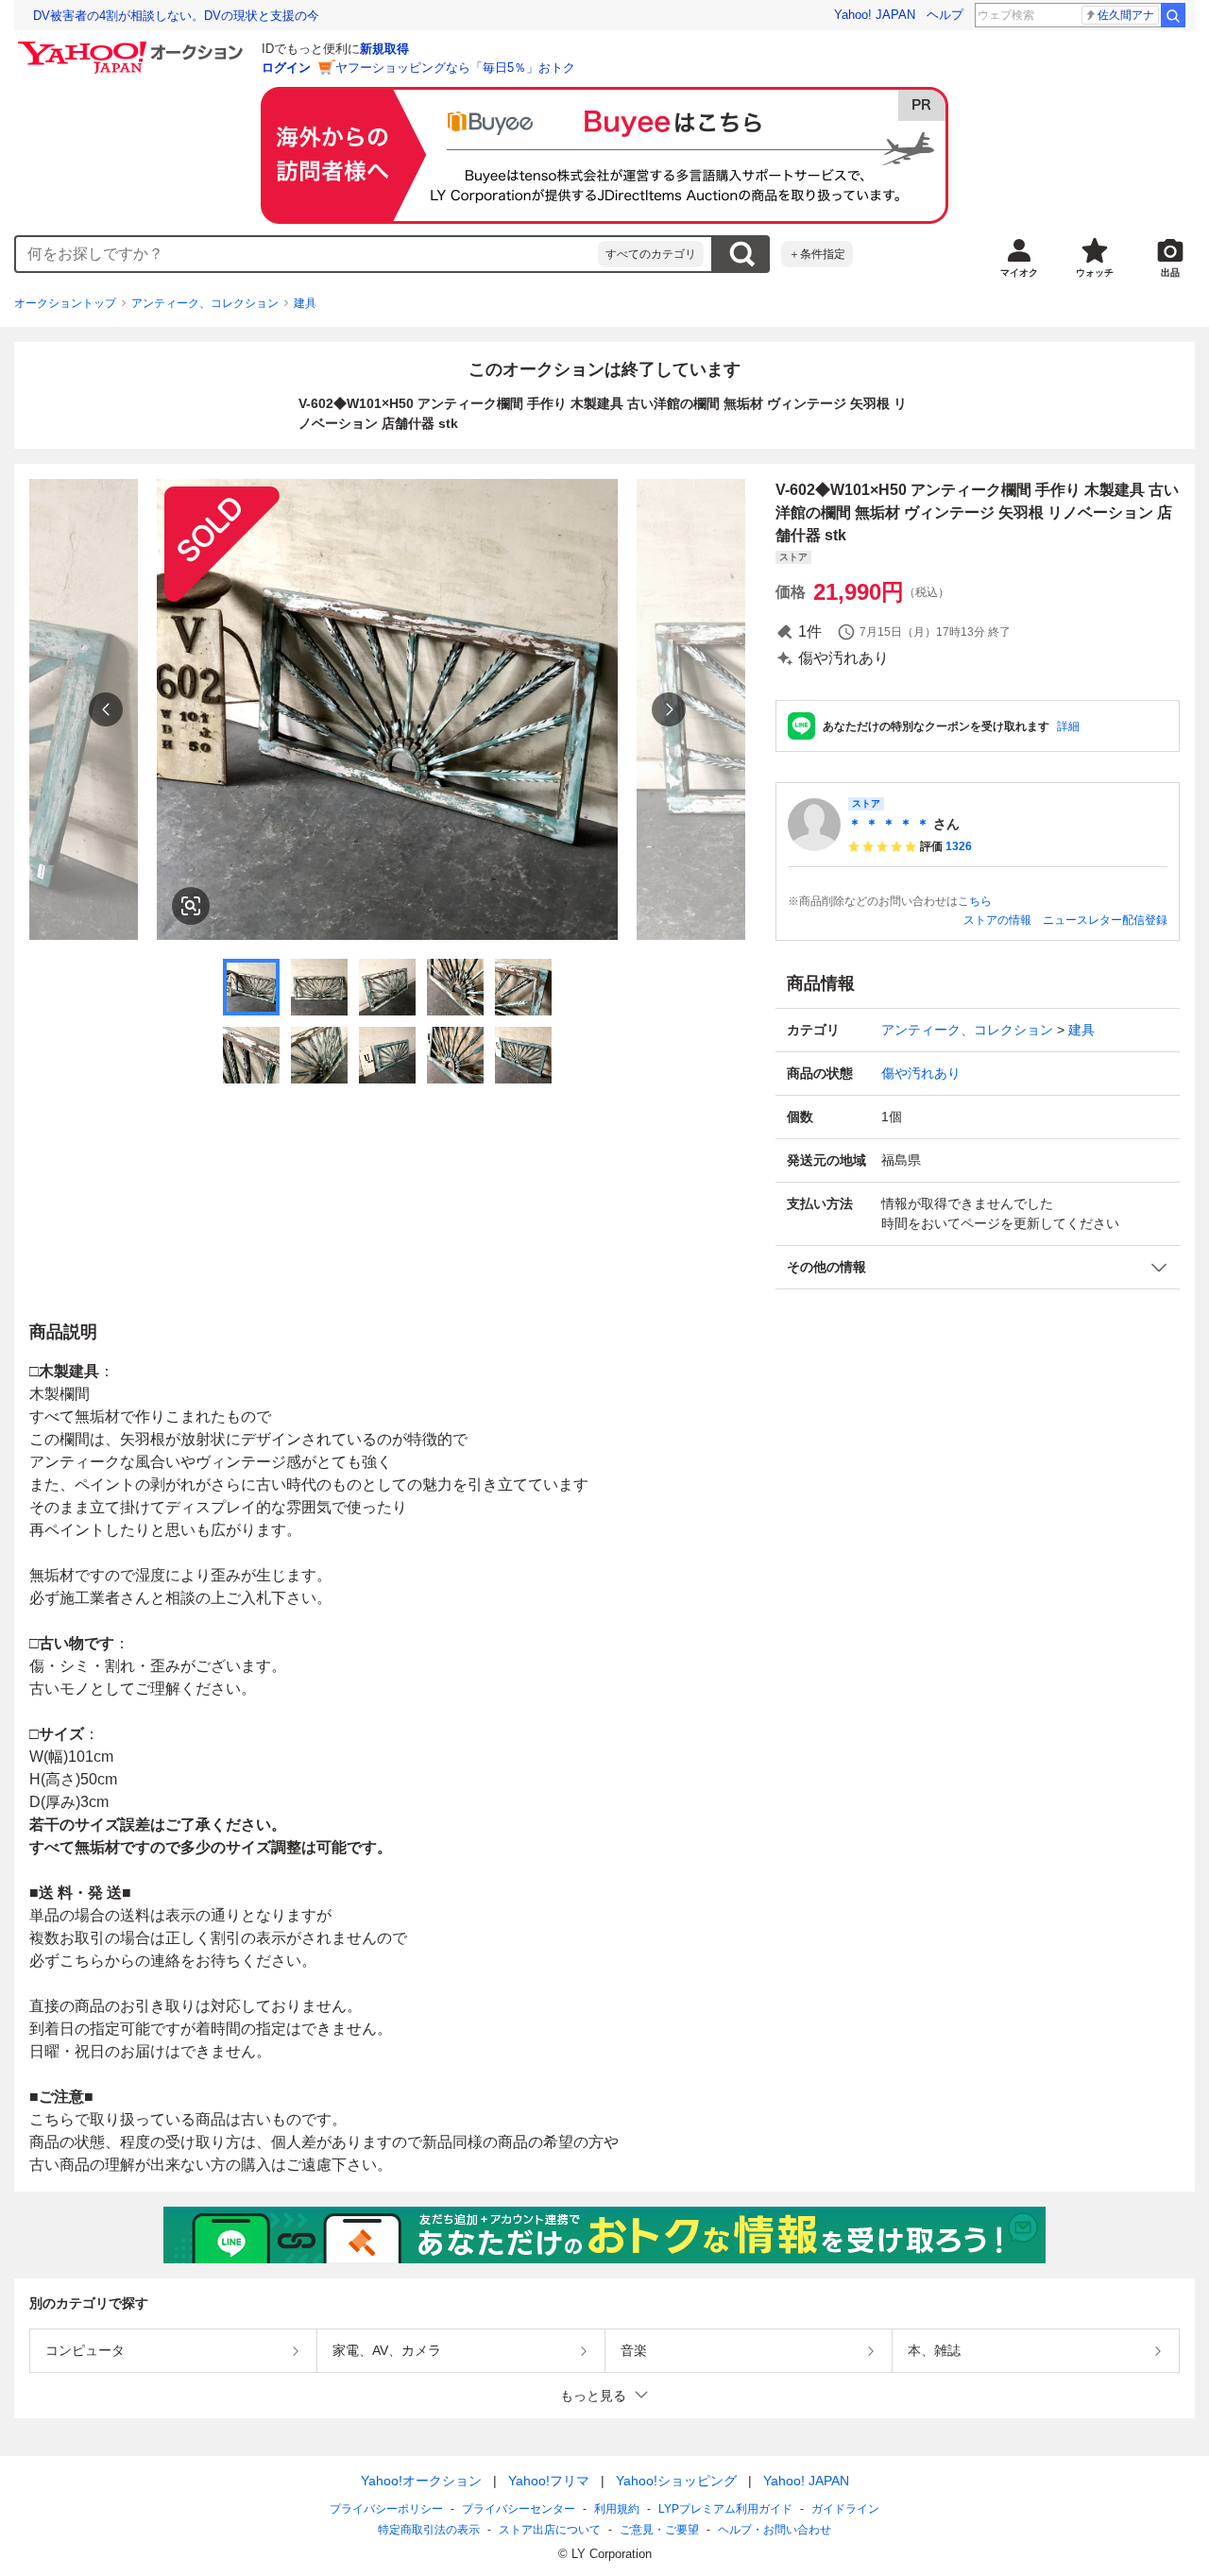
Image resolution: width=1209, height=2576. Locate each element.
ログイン (286, 68)
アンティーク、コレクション (205, 303)
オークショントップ (65, 303)
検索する (741, 254)
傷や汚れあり (921, 1073)
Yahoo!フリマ (549, 2481)
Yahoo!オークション (421, 2481)
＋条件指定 (817, 254)
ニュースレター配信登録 (1105, 920)
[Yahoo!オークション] (133, 46)
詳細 (1068, 726)
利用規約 (617, 2509)
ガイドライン (845, 2509)
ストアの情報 (997, 920)
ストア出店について (550, 2530)
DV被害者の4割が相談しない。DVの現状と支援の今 (176, 16)
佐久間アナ (1126, 15)
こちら (975, 901)
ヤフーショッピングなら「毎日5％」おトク (455, 68)
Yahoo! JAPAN (875, 15)
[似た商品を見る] (191, 906)
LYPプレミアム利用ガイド (725, 2509)
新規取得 (384, 49)
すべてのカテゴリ (651, 254)
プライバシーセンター (519, 2509)
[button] (978, 1267)
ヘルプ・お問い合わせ (775, 2530)
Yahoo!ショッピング (676, 2481)
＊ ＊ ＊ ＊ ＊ (889, 824)
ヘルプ (945, 15)
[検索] (1173, 15)
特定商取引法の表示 (429, 2530)
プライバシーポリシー (386, 2509)
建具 (305, 303)
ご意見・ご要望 (659, 2530)
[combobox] (307, 254)
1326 (959, 846)
